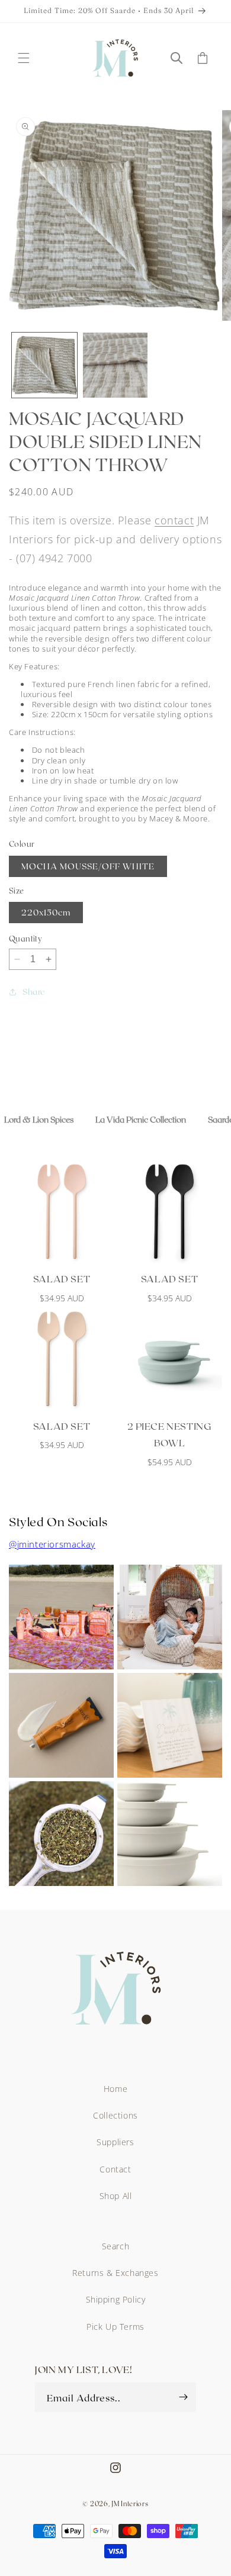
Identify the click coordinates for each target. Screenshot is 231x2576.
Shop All (116, 2196)
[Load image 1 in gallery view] (44, 365)
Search (116, 2246)
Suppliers (115, 2142)
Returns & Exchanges (115, 2273)
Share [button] (34, 992)
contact (174, 520)
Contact (115, 2169)
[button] (24, 58)
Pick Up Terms (115, 2327)
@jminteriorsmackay (52, 1544)
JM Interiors (130, 2504)
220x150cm (46, 912)
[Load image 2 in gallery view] (115, 365)
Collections (115, 2115)
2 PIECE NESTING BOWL (170, 1434)
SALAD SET (62, 1279)
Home (115, 2089)
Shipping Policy (116, 2299)
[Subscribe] (183, 2397)
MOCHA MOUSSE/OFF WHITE (88, 866)
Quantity (25, 939)
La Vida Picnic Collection (141, 1119)
